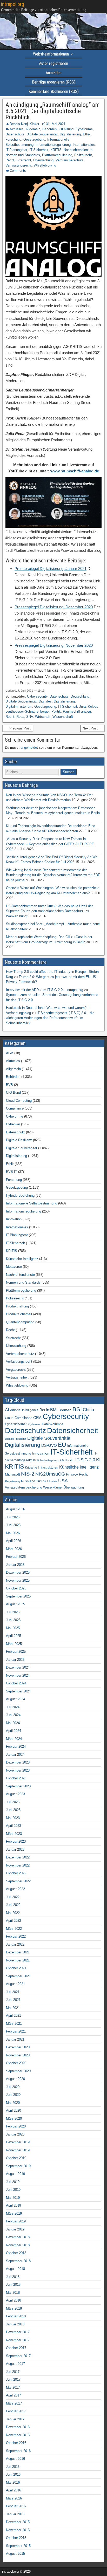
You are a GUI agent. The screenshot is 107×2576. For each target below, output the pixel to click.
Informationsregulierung (53, 145)
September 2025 (18, 1596)
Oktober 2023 (16, 1778)
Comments (18, 171)
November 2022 (18, 1865)
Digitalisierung (70, 134)
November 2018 (18, 2245)
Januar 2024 (15, 1755)
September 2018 (18, 2261)
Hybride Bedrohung (20, 1196)
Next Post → (92, 728)
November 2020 (18, 2055)
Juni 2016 (13, 2474)
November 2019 (18, 2150)
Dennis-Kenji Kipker (24, 124)
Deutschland (80, 696)
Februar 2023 (16, 1841)
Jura (82, 707)
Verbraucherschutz (70, 160)
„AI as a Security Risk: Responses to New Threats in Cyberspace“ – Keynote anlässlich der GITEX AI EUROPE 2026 (50, 844)
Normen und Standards (23, 155)
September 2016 (18, 2451)
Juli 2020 (13, 2087)
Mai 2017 (13, 2388)
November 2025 (18, 1580)
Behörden (49, 129)
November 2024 (18, 1675)
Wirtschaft (43, 717)
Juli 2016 (13, 2467)
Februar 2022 (16, 1936)
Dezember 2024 (18, 1667)
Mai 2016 (13, 2482)
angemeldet (29, 748)
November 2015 (18, 2530)
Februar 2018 (16, 2316)
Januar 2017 (15, 2419)
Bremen (65, 1410)
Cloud (9, 1418)
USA (63, 1481)
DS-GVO (49, 1445)
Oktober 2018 (16, 2253)
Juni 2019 (13, 2190)
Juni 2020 (13, 2095)
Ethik (87, 134)
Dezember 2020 (18, 2047)
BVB (9, 1085)
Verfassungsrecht (19, 165)
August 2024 (15, 1699)
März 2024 (14, 1739)
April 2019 (14, 2205)
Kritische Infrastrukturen (42, 1468)
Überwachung (43, 160)
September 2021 (18, 1976)
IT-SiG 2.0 (85, 1460)
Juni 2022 (13, 1905)
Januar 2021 (15, 2039)
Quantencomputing (20, 1322)
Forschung (13, 139)
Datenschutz (15, 134)
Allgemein (33, 129)
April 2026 (14, 1541)
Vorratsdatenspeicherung (24, 1487)
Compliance (15, 1108)
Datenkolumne (53, 1424)
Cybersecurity (37, 696)
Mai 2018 (13, 2293)
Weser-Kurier (53, 1487)
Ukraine (52, 1481)
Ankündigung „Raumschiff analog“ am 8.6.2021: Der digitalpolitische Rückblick (53, 111)
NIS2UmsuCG (50, 1474)
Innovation (14, 1219)
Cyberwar (13, 1124)
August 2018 (15, 2269)
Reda (20, 717)
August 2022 (15, 1889)
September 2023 (18, 1786)
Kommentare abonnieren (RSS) (54, 91)
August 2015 (15, 2554)
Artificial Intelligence (24, 1410)
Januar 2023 (15, 1850)
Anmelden (54, 73)
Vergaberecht (16, 1370)
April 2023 (14, 1826)
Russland (28, 1481)
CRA (37, 1418)
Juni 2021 (13, 2000)
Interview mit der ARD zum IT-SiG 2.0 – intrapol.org (45, 990)
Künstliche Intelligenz (22, 1259)
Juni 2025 (13, 1620)
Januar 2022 (15, 1944)
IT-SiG (69, 1460)
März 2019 (14, 2213)
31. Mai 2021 (56, 124)
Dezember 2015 (18, 2522)
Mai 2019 (13, 2198)
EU (62, 1445)
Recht (10, 160)
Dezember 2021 (18, 1952)
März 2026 (14, 1549)
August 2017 (15, 2364)
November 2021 (18, 1960)
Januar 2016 (15, 2514)
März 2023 (14, 1834)
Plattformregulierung (57, 155)
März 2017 (14, 2403)
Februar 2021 (16, 2031)
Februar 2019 (16, 2221)
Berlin (44, 1410)
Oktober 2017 (16, 2348)
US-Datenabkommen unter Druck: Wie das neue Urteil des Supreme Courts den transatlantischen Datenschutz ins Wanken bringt (50, 911)
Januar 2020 (15, 2134)
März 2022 (14, 1929)
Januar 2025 (15, 1660)
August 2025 (15, 1604)
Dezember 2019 (18, 2142)
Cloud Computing (19, 1101)
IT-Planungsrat (16, 150)
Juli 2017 (13, 2372)
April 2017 (14, 2395)
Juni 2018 (13, 2285)
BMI (54, 1410)
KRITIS (56, 150)
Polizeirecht (83, 155)
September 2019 (18, 2166)
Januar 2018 (15, 2324)
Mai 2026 (13, 1533)
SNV (30, 717)
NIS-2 (28, 1474)
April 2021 (14, 2016)
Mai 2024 (13, 1723)
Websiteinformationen (51, 54)
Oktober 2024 (16, 1683)
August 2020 (15, 2079)
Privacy (72, 1474)
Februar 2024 (16, 1747)
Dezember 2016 (18, 2427)
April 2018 (14, 2300)
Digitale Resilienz (19, 1140)
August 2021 (15, 1984)
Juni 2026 (13, 1525)
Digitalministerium (19, 707)
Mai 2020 (13, 2103)
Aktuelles (17, 129)
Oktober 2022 (16, 1873)
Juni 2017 (13, 2379)
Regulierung (12, 1481)
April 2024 (14, 1731)
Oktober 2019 (16, 2158)
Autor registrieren (53, 63)
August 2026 (15, 1509)
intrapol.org (13, 4)
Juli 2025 (13, 1612)
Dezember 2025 (18, 1572)
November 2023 (18, 1770)
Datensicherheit (73, 1430)
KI (98, 1460)
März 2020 (14, 2119)
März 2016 (14, 2498)
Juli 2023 (13, 1802)
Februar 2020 (16, 2126)
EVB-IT (12, 1172)
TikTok (41, 1481)
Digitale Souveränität (42, 134)
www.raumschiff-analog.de (75, 471)
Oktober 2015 (16, 2538)
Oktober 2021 (16, 1968)
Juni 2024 (13, 1715)
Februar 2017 (16, 2411)
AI (7, 1410)
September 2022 (18, 1881)
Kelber (92, 707)
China (88, 1410)
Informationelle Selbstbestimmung (32, 1203)
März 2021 (14, 2024)
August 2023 (15, 1794)
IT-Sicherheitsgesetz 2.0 (48, 1460)
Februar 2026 (16, 1557)
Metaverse (14, 1267)
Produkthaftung (17, 1306)
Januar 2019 (15, 2229)
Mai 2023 (13, 1818)
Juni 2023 (13, 1810)
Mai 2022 (13, 1913)
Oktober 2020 (16, 2063)
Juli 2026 (13, 1517)
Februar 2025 (16, 1652)
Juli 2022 (13, 1897)
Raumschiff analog (77, 711)
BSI (77, 1409)
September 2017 (18, 2356)
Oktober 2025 (16, 1588)
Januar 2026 (15, 1565)
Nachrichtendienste (78, 150)
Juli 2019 (13, 2182)
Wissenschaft (63, 717)
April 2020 (14, 2110)
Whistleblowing (45, 165)
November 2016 (18, 2435)
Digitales (45, 701)
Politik (56, 711)
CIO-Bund (66, 129)
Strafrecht (24, 160)
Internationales (84, 145)
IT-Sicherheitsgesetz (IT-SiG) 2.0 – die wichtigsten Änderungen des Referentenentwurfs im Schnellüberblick (50, 1018)
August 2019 (15, 2174)
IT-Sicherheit (39, 150)
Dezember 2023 (18, 1762)
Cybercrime (84, 129)
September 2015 (18, 2546)
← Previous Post (18, 728)
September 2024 (18, 1691)
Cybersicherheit (16, 1424)
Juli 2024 (13, 1707)
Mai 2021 (13, 2008)
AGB (10, 1053)
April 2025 (14, 1636)
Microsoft (12, 1474)
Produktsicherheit (19, 1314)
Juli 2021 (13, 1992)
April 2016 (14, 2490)
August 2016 (15, 2459)
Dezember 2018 (18, 2237)
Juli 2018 (13, 2277)
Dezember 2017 (18, 2332)
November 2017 (18, 2340)
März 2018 (14, 2308)
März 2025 (14, 1644)
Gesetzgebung (34, 139)
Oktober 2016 (16, 2443)
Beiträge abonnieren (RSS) (54, 82)
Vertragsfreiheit (17, 1377)
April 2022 (14, 1921)
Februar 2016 (16, 2506)
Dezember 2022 (18, 1857)
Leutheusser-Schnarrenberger (27, 711)
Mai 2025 (13, 1628)
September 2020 (18, 2071)
